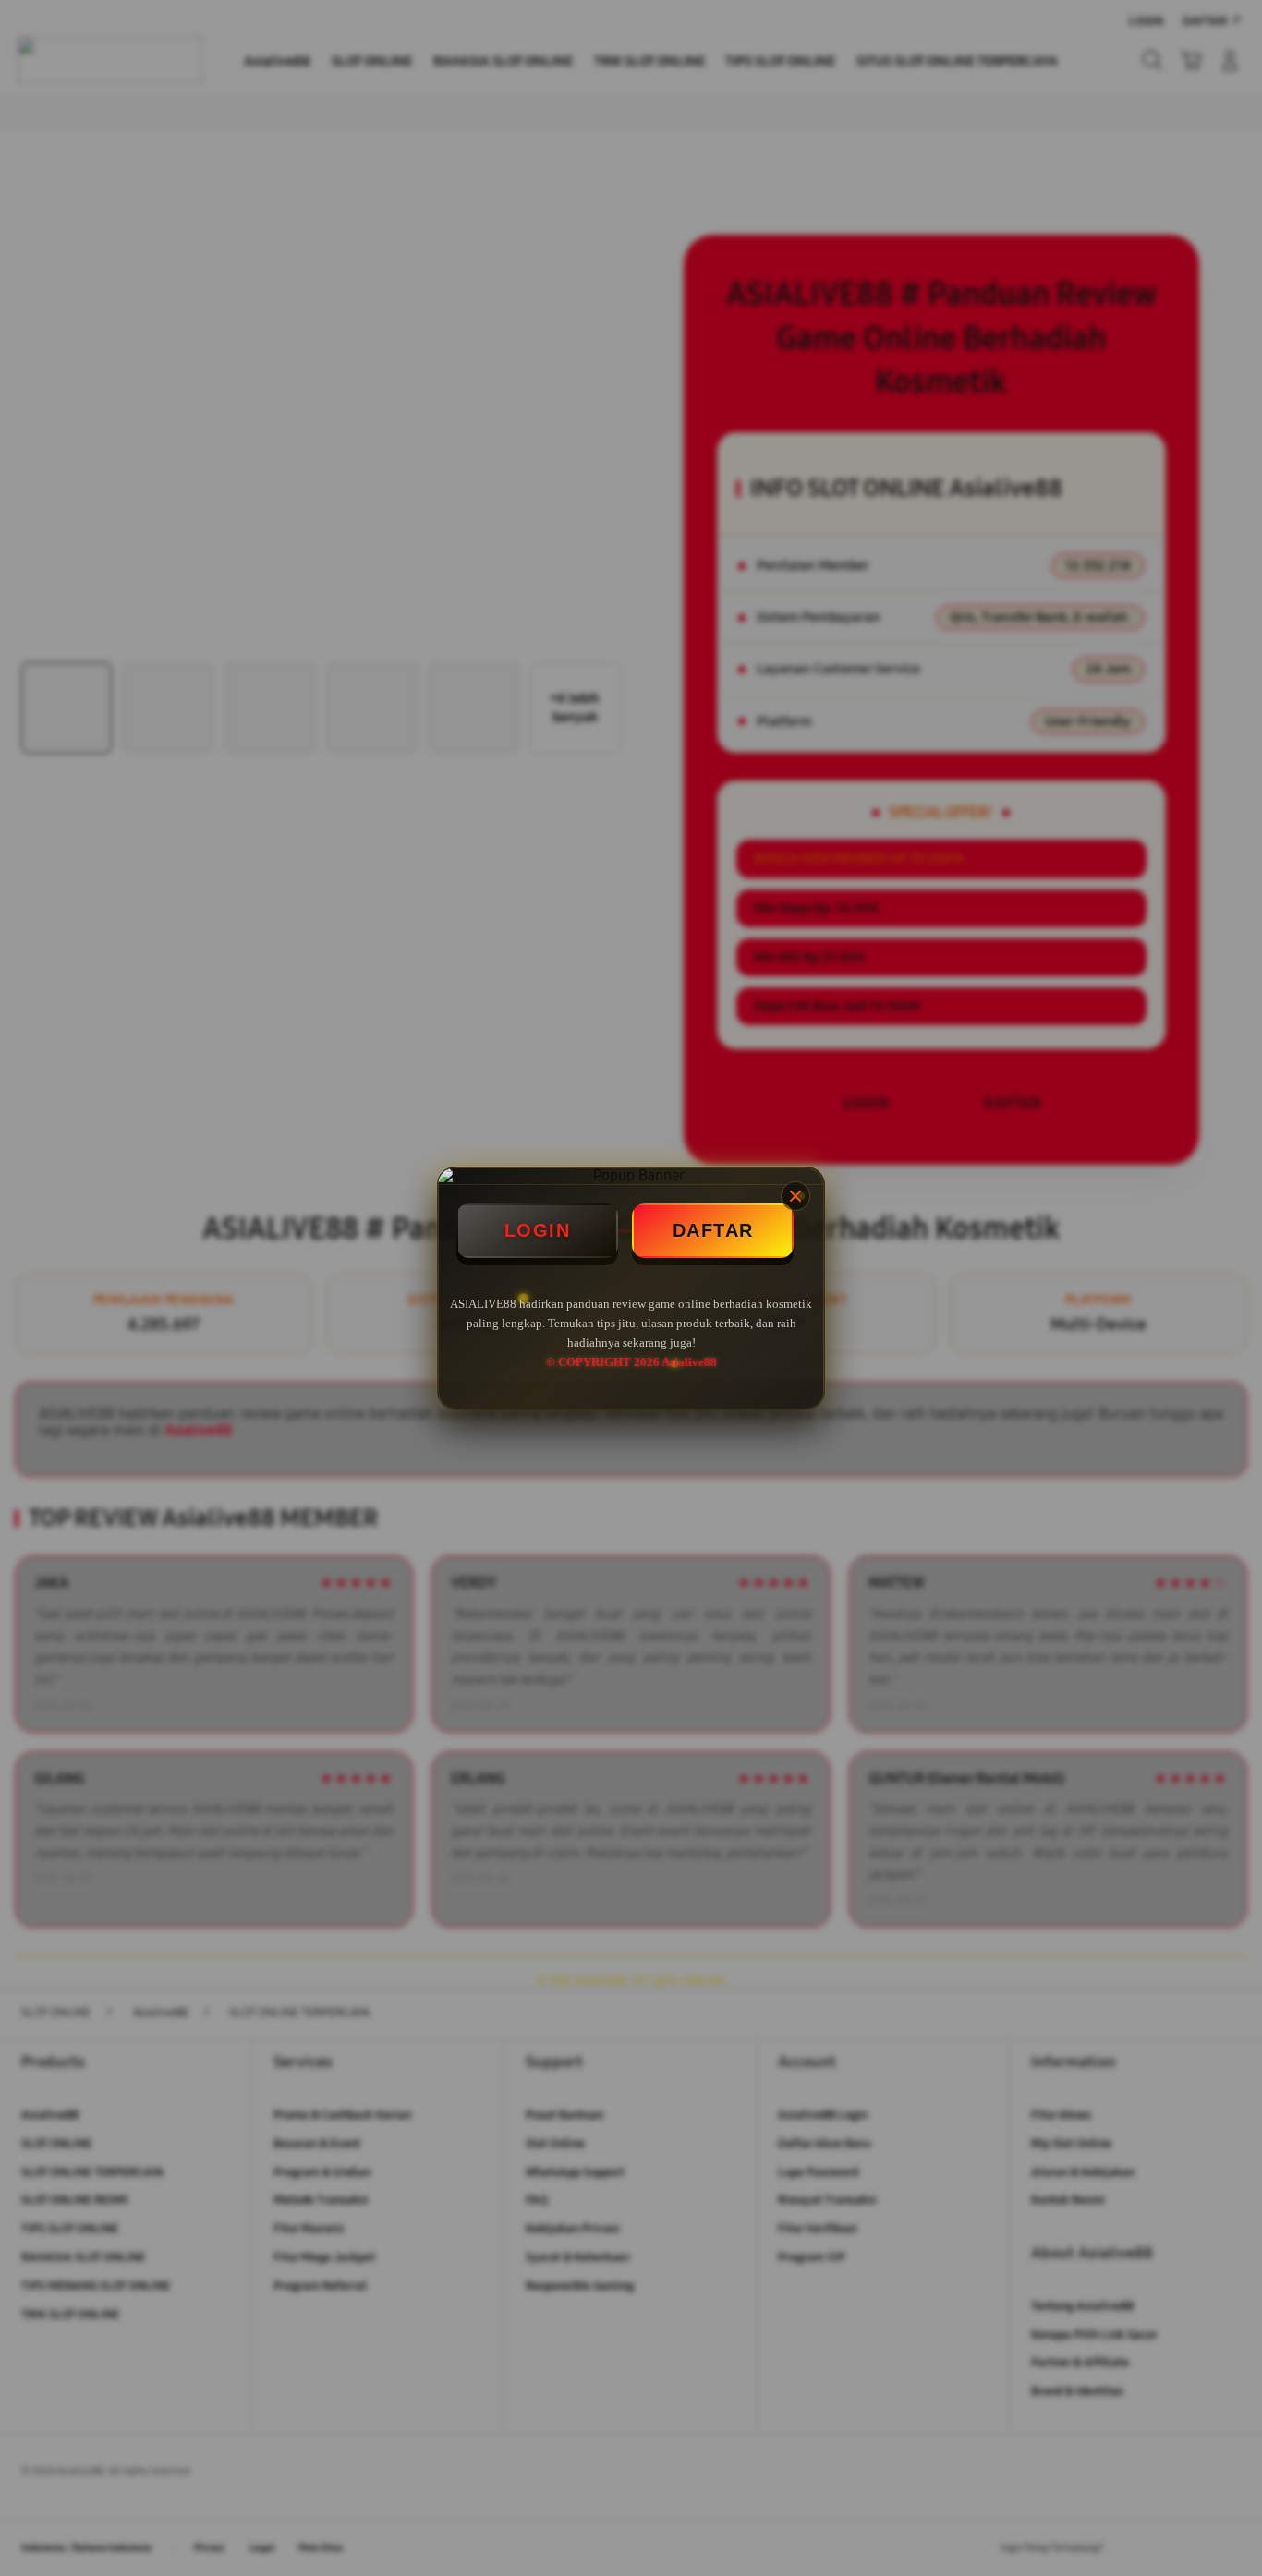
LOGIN (538, 1230)
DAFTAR (713, 1230)
